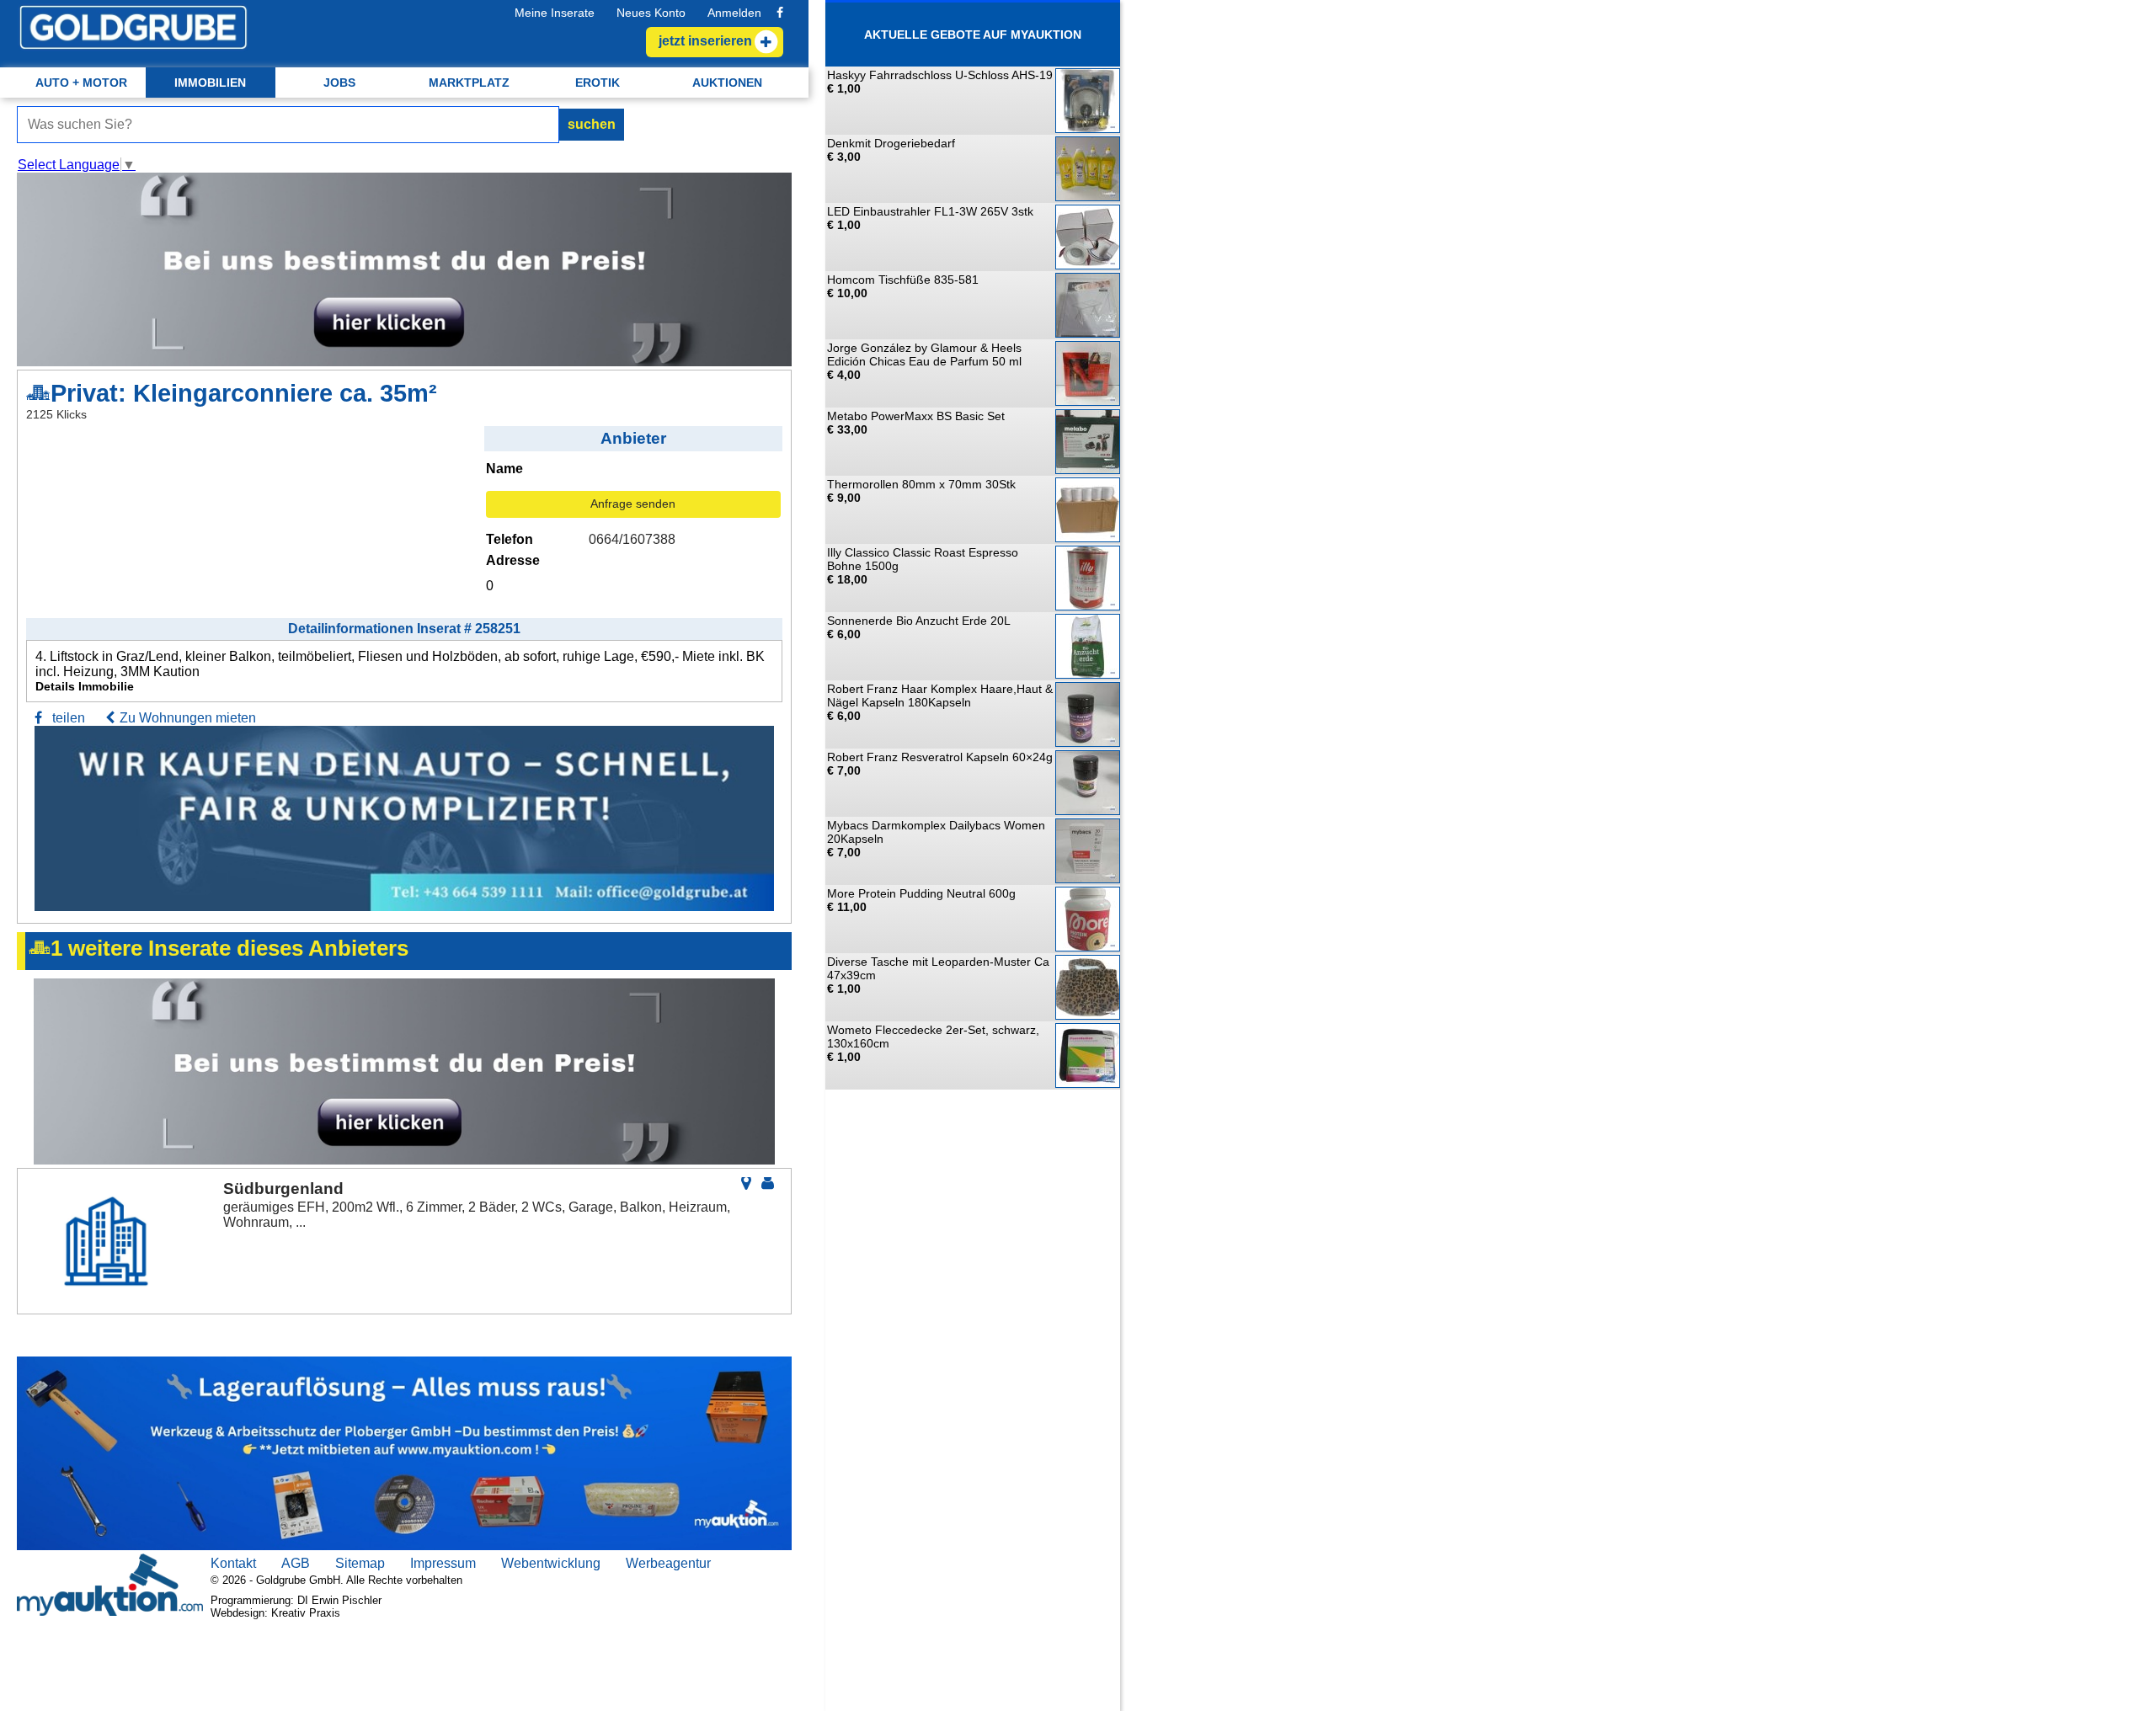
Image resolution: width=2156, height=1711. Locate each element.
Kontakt (233, 1563)
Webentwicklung (551, 1563)
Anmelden (734, 13)
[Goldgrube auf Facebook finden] (780, 13)
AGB (296, 1563)
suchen (592, 124)
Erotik (598, 83)
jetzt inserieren (705, 41)
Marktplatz (469, 83)
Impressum (443, 1563)
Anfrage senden (633, 504)
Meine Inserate (555, 13)
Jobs (339, 83)
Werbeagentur (668, 1563)
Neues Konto (651, 13)
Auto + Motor (81, 83)
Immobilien (210, 83)
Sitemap (360, 1563)
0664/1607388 (632, 539)
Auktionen (727, 83)
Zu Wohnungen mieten (188, 718)
